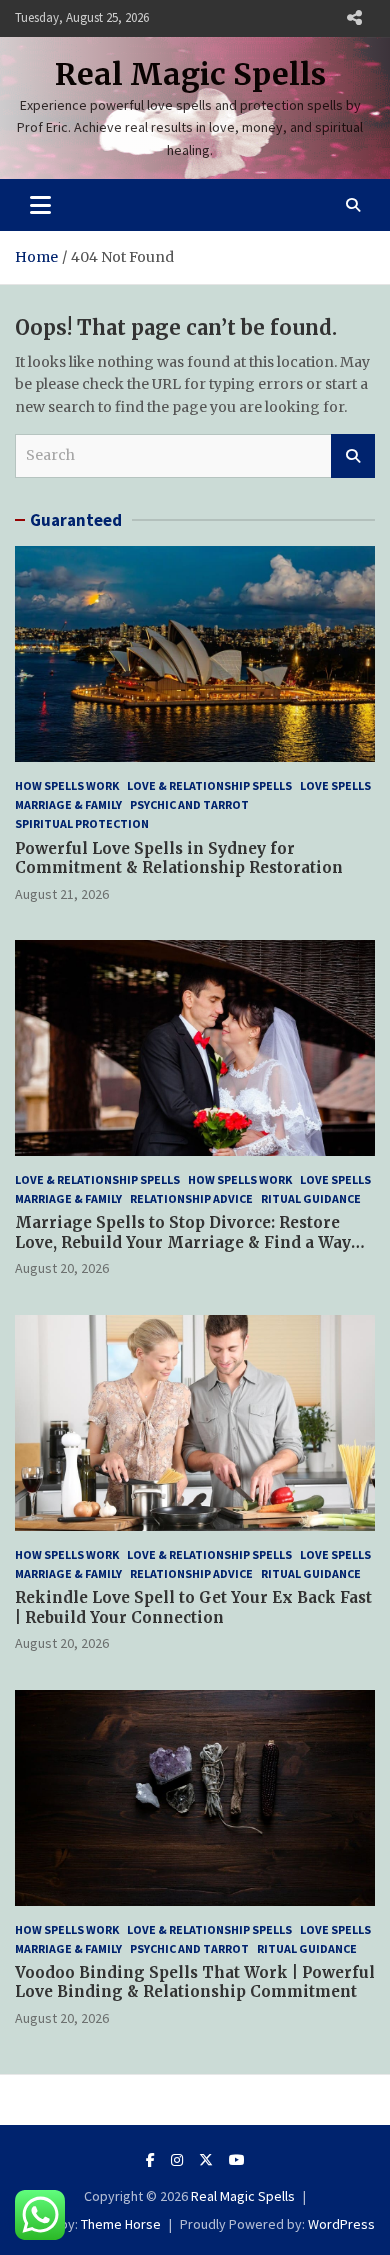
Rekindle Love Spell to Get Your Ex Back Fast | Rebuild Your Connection (193, 1607)
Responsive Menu (354, 18)
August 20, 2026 (62, 1268)
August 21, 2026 (62, 894)
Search (353, 456)
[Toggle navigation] (40, 205)
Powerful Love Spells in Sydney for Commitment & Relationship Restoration (179, 858)
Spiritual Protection (82, 823)
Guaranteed (76, 520)
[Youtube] (237, 2160)
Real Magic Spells (190, 74)
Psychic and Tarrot (189, 804)
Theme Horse (121, 2224)
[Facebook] (150, 2160)
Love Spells (335, 785)
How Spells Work (67, 785)
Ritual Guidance (311, 1198)
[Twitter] (206, 2160)
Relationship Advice (191, 1198)
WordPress (341, 2224)
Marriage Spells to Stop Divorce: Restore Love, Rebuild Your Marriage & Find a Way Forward (183, 1242)
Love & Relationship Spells (209, 785)
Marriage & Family (68, 804)
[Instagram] (177, 2160)
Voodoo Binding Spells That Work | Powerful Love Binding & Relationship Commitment (195, 1982)
